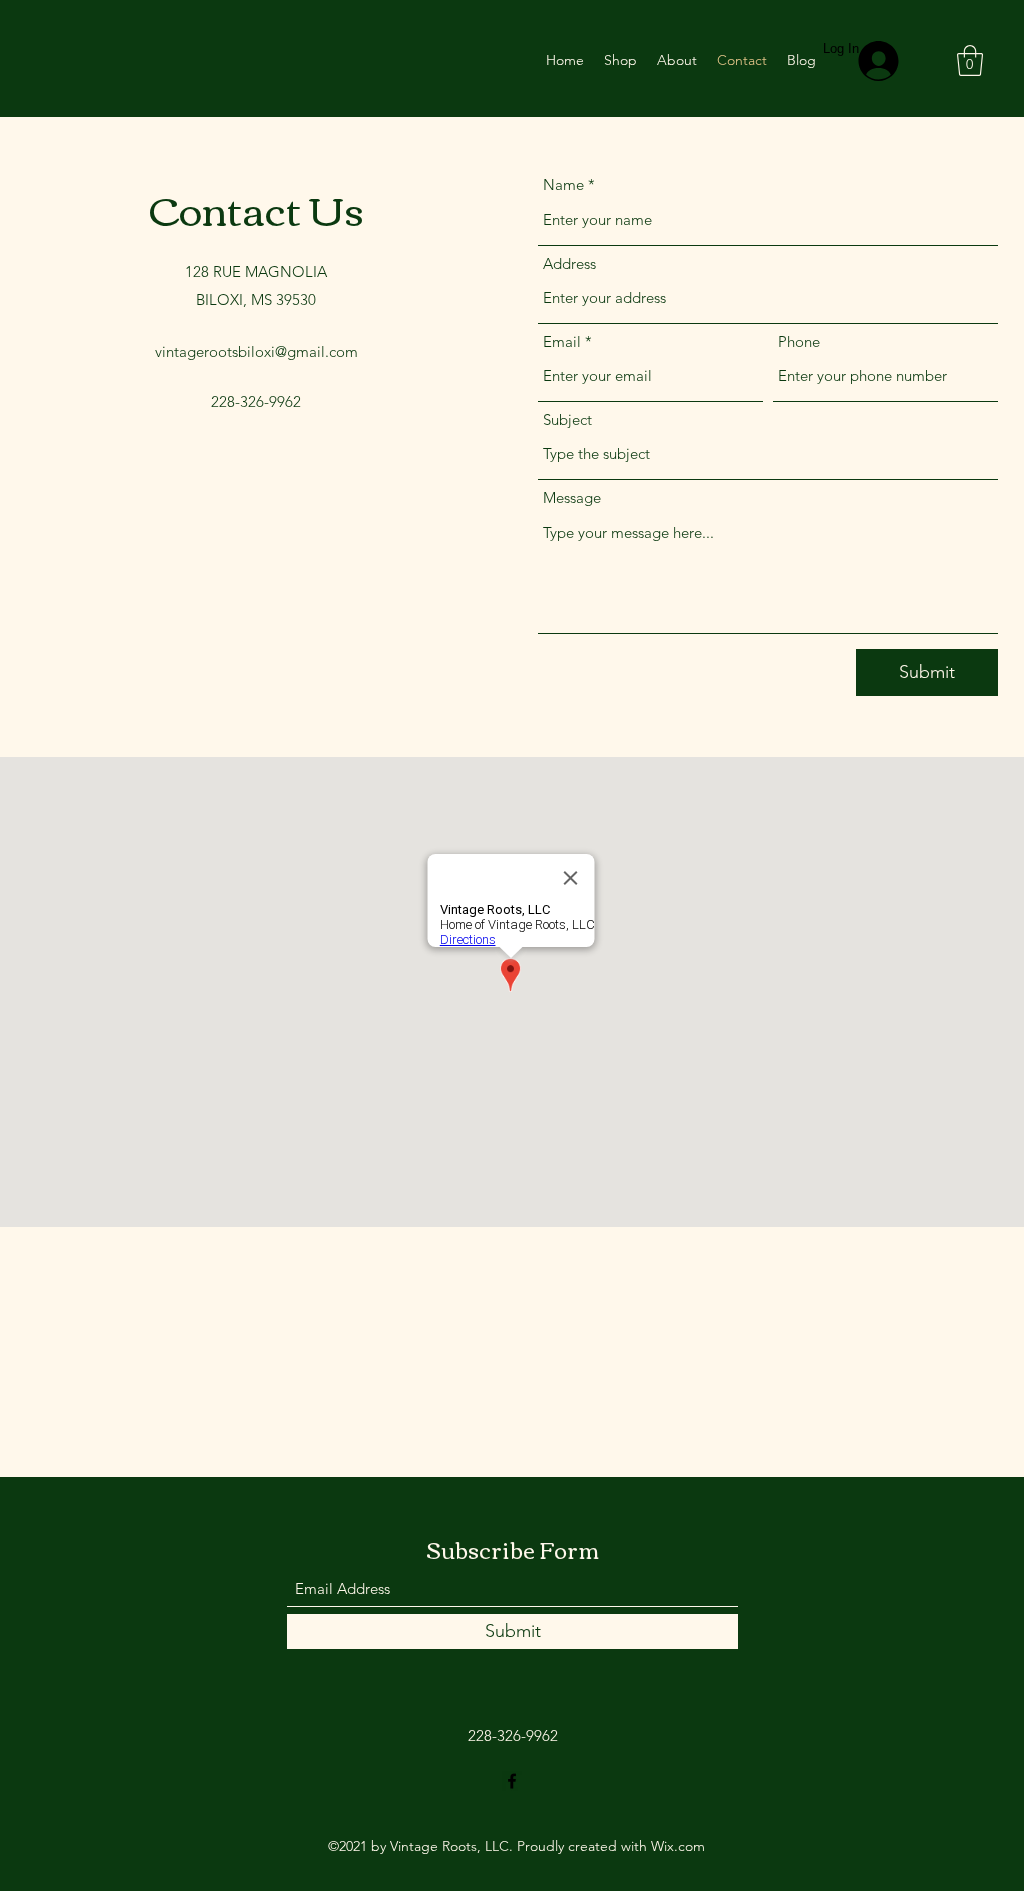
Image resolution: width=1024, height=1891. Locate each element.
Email (562, 341)
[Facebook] (512, 1781)
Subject (567, 419)
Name (563, 184)
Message (572, 497)
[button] (970, 60)
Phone (799, 341)
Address (569, 263)
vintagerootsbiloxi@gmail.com (256, 351)
